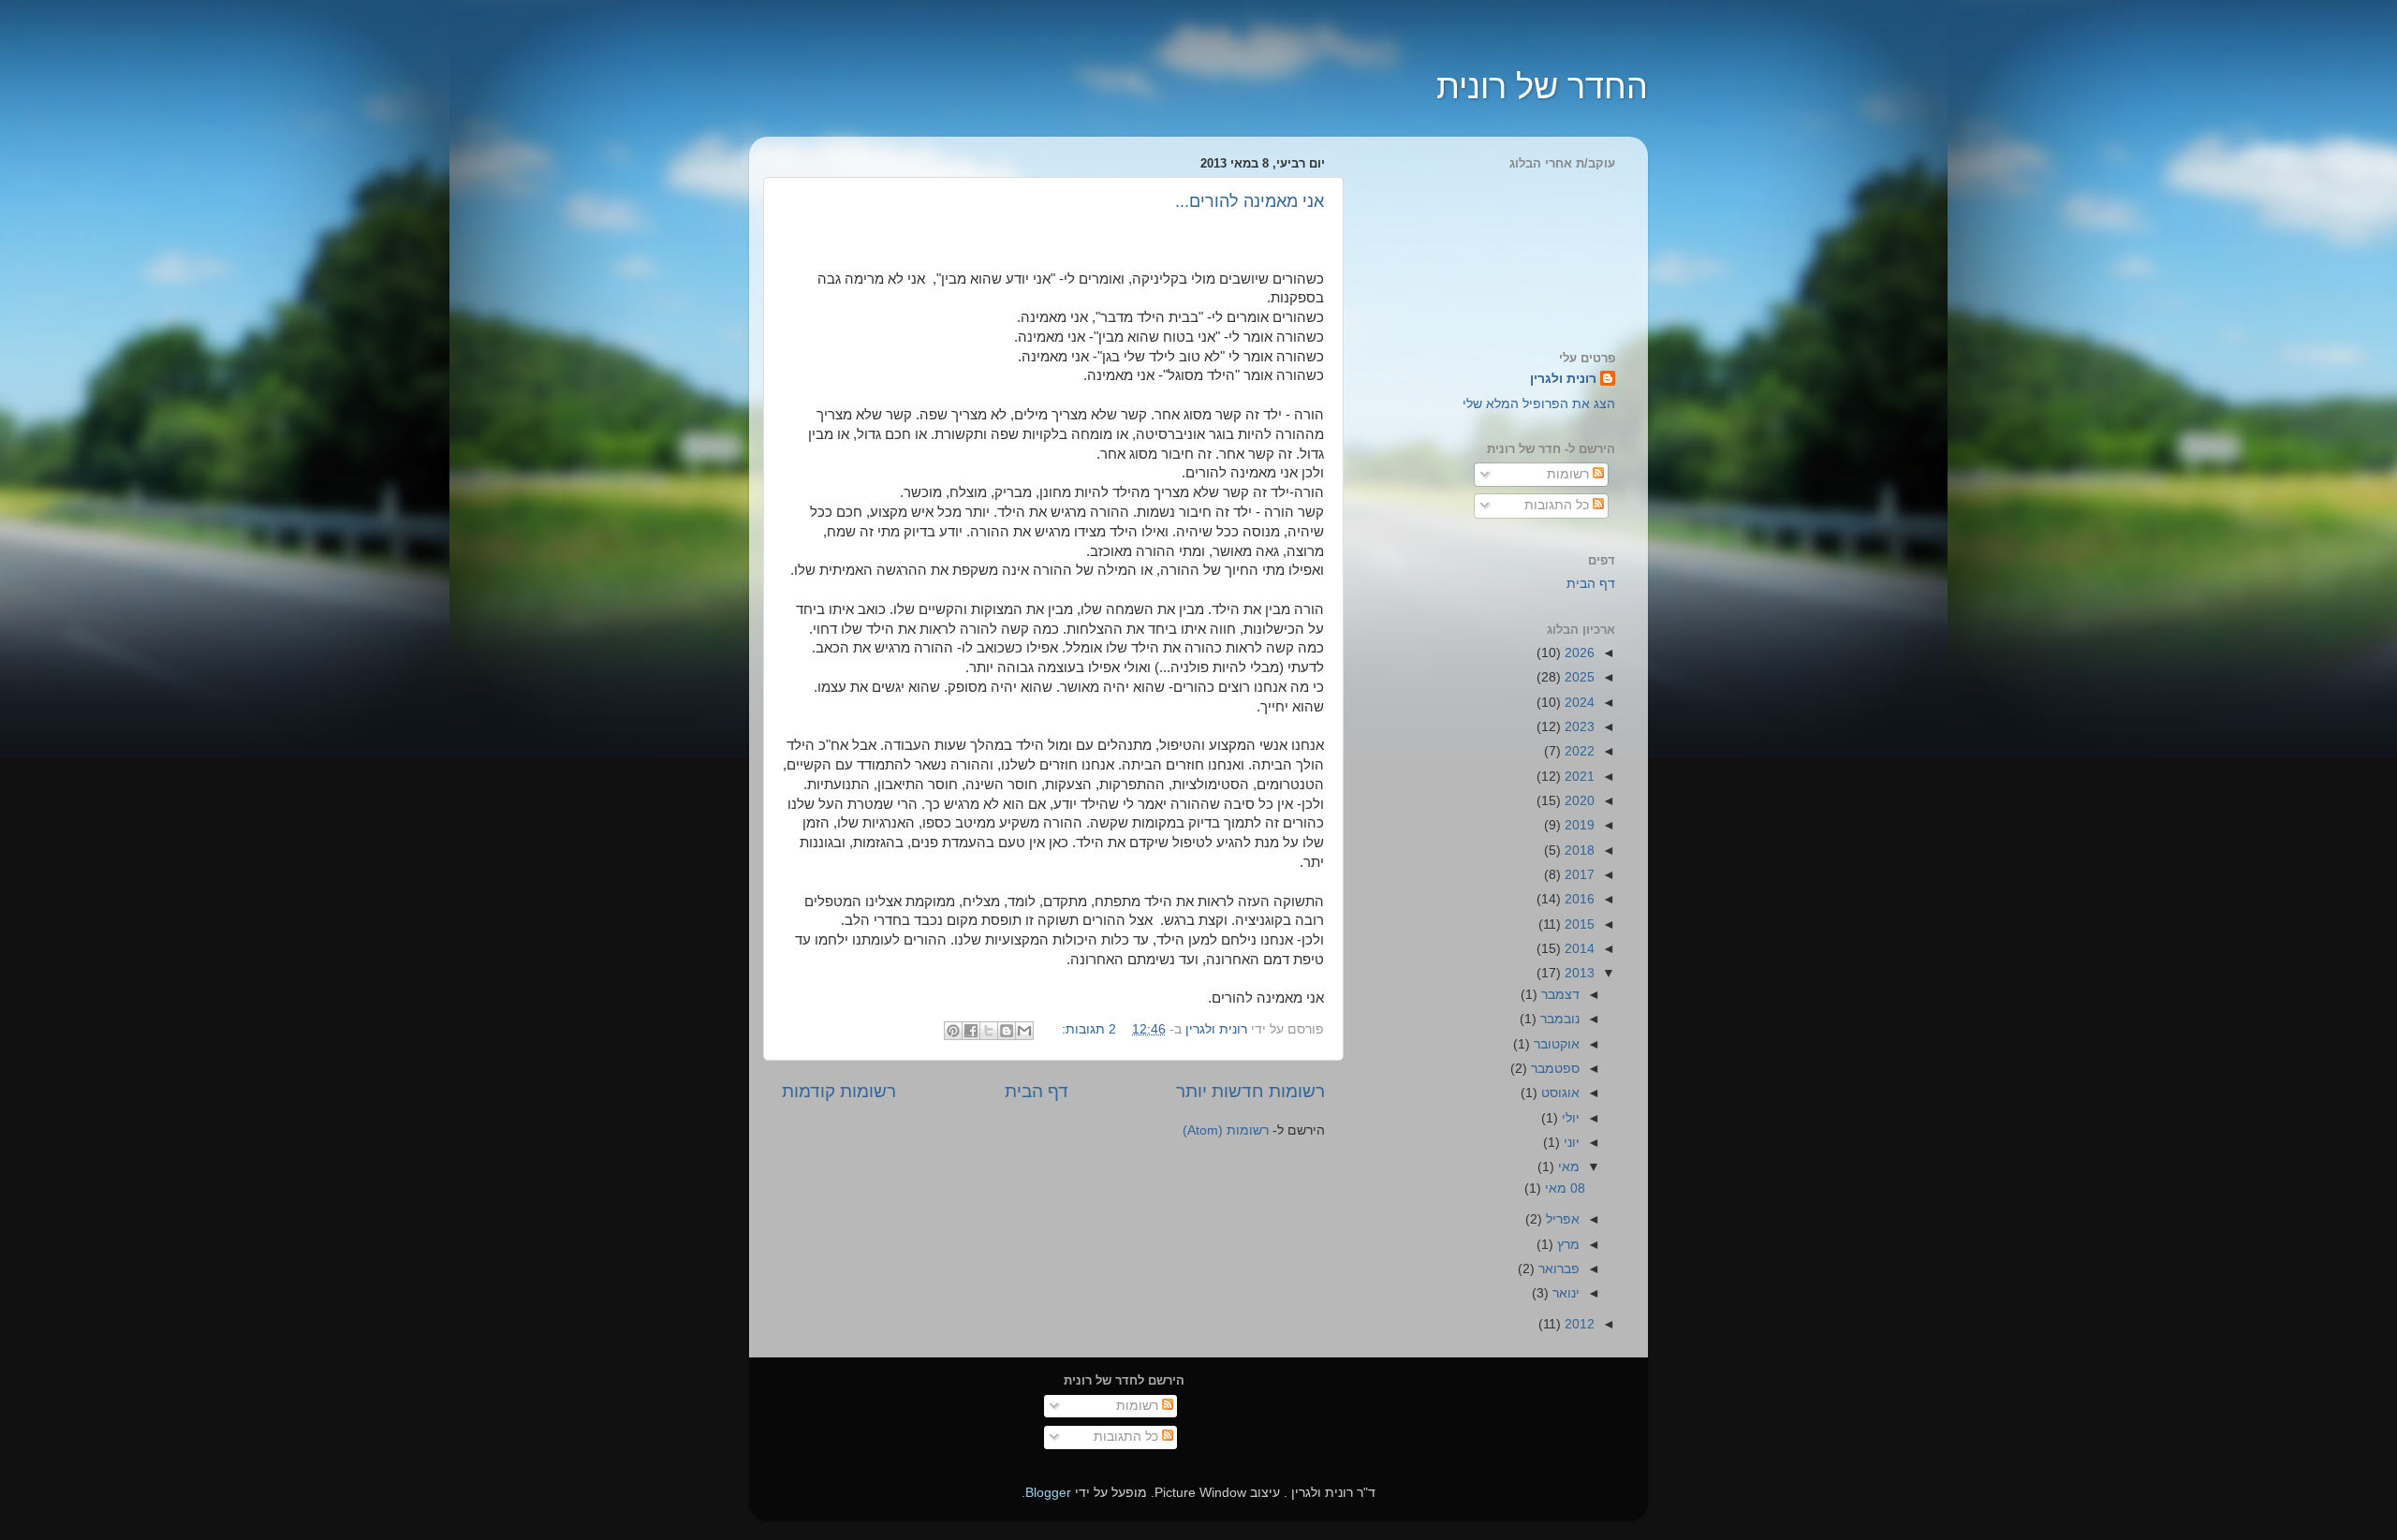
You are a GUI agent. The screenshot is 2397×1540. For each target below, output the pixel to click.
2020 (1578, 801)
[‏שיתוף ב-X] (989, 1031)
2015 (1578, 924)
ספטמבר (1553, 1069)
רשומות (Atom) (1226, 1130)
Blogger (1048, 1493)
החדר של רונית (1542, 87)
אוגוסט (1559, 1093)
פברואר (1557, 1269)
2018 (1578, 851)
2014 (1578, 949)
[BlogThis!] (1007, 1031)
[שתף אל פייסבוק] (971, 1031)
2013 (1578, 973)
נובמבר (1558, 1019)
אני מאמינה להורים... (1250, 201)
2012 (1578, 1324)
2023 (1578, 727)
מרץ (1566, 1245)
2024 (1578, 703)
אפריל (1561, 1219)
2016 (1578, 899)
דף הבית (1037, 1091)
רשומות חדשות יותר (1250, 1091)
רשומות (1570, 474)
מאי (1567, 1167)
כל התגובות (1559, 505)
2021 (1578, 777)
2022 (1578, 751)
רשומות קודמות (839, 1091)
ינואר (1564, 1293)
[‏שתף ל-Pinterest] (953, 1031)
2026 (1578, 653)
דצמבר (1559, 995)
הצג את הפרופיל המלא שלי (1539, 404)
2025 (1578, 677)
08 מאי (1563, 1188)
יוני (1570, 1143)
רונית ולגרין (1563, 379)
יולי (1569, 1118)
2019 (1578, 825)
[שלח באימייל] (1024, 1031)
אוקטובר (1555, 1044)
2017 (1578, 875)
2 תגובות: (1087, 1029)
